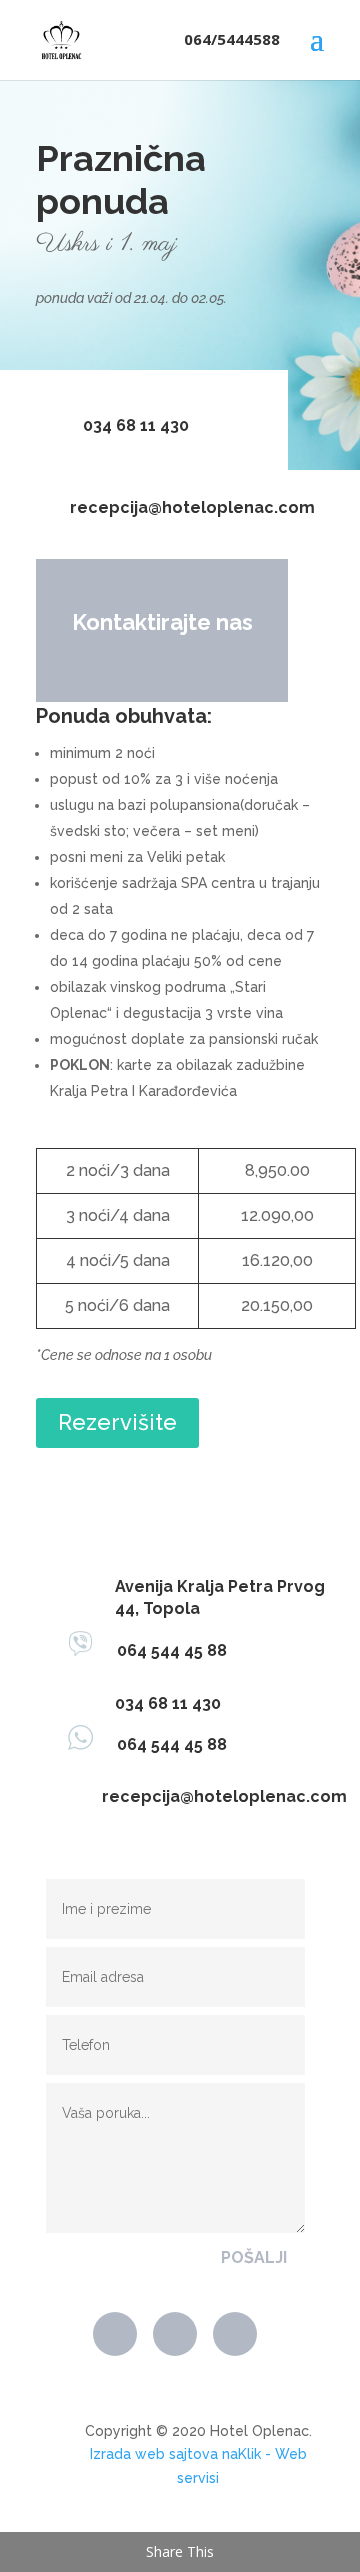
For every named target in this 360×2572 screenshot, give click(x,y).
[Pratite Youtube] (175, 2334)
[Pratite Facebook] (115, 2334)
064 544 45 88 (160, 1650)
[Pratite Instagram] (235, 2334)
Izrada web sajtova (154, 2454)
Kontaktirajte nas (162, 622)
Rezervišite (117, 1422)
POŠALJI (254, 2257)
